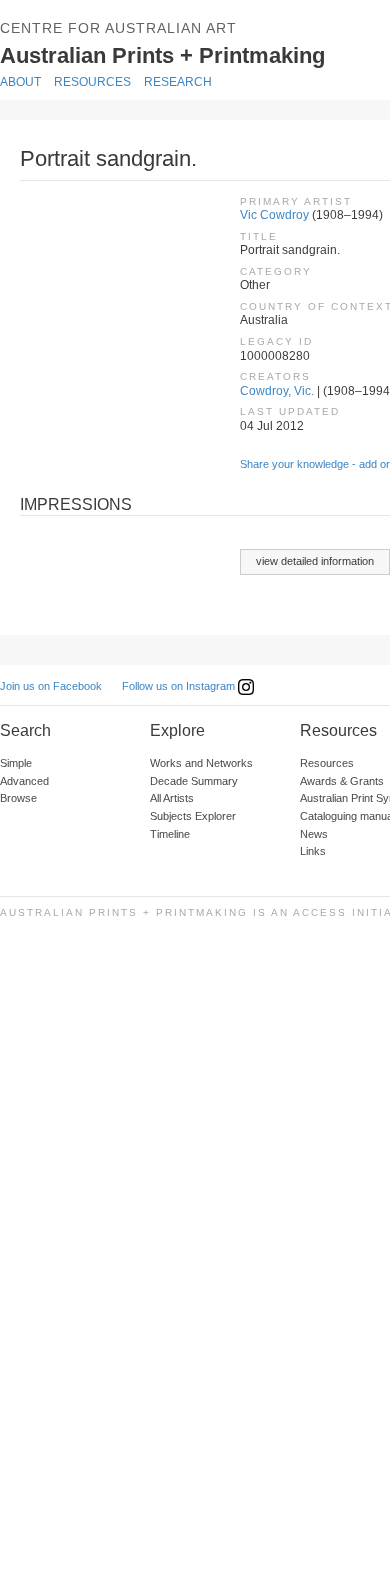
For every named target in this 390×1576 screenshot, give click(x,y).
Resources (92, 82)
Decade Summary (194, 781)
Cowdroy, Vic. (277, 391)
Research (178, 82)
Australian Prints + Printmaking (192, 54)
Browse (18, 798)
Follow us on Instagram (180, 686)
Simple (16, 763)
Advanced (24, 781)
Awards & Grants (342, 781)
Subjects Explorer (193, 816)
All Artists (172, 798)
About (20, 82)
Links (313, 851)
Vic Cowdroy (274, 215)
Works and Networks (201, 763)
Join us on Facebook (51, 686)
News (314, 834)
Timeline (170, 834)
